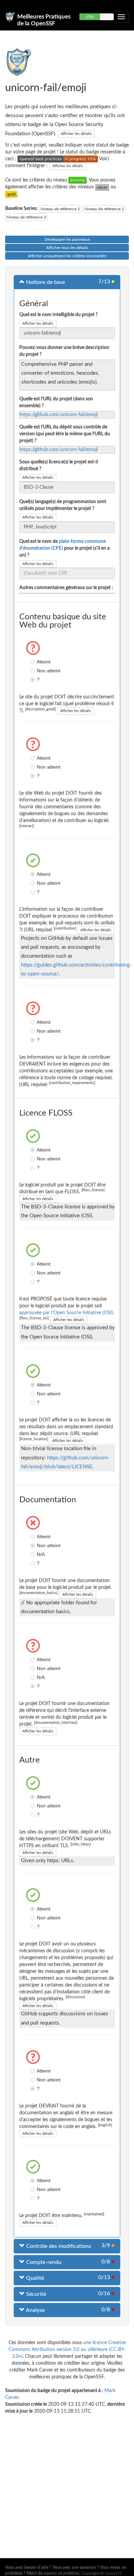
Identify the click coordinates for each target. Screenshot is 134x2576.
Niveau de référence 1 (60, 209)
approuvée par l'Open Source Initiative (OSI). (67, 1313)
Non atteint (33, 671)
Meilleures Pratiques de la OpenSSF (44, 20)
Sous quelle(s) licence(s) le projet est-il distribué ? (59, 465)
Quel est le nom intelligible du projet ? (58, 315)
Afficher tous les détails (67, 248)
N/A (33, 1554)
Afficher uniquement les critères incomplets (67, 256)
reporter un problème (61, 2573)
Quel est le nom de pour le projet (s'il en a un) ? (64, 548)
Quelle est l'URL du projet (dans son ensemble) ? (56, 402)
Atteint (33, 662)
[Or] (11, 194)
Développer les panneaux (67, 239)
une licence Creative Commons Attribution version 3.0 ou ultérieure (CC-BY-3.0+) (67, 2350)
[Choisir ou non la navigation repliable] (121, 17)
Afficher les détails (76, 134)
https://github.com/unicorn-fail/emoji (59, 415)
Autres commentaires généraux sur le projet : (66, 588)
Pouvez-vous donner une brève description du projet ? (64, 351)
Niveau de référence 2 (104, 209)
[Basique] (77, 180)
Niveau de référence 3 (26, 217)
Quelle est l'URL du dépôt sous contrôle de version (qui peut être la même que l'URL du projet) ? (65, 434)
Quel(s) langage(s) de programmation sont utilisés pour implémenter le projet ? (63, 505)
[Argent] (102, 187)
